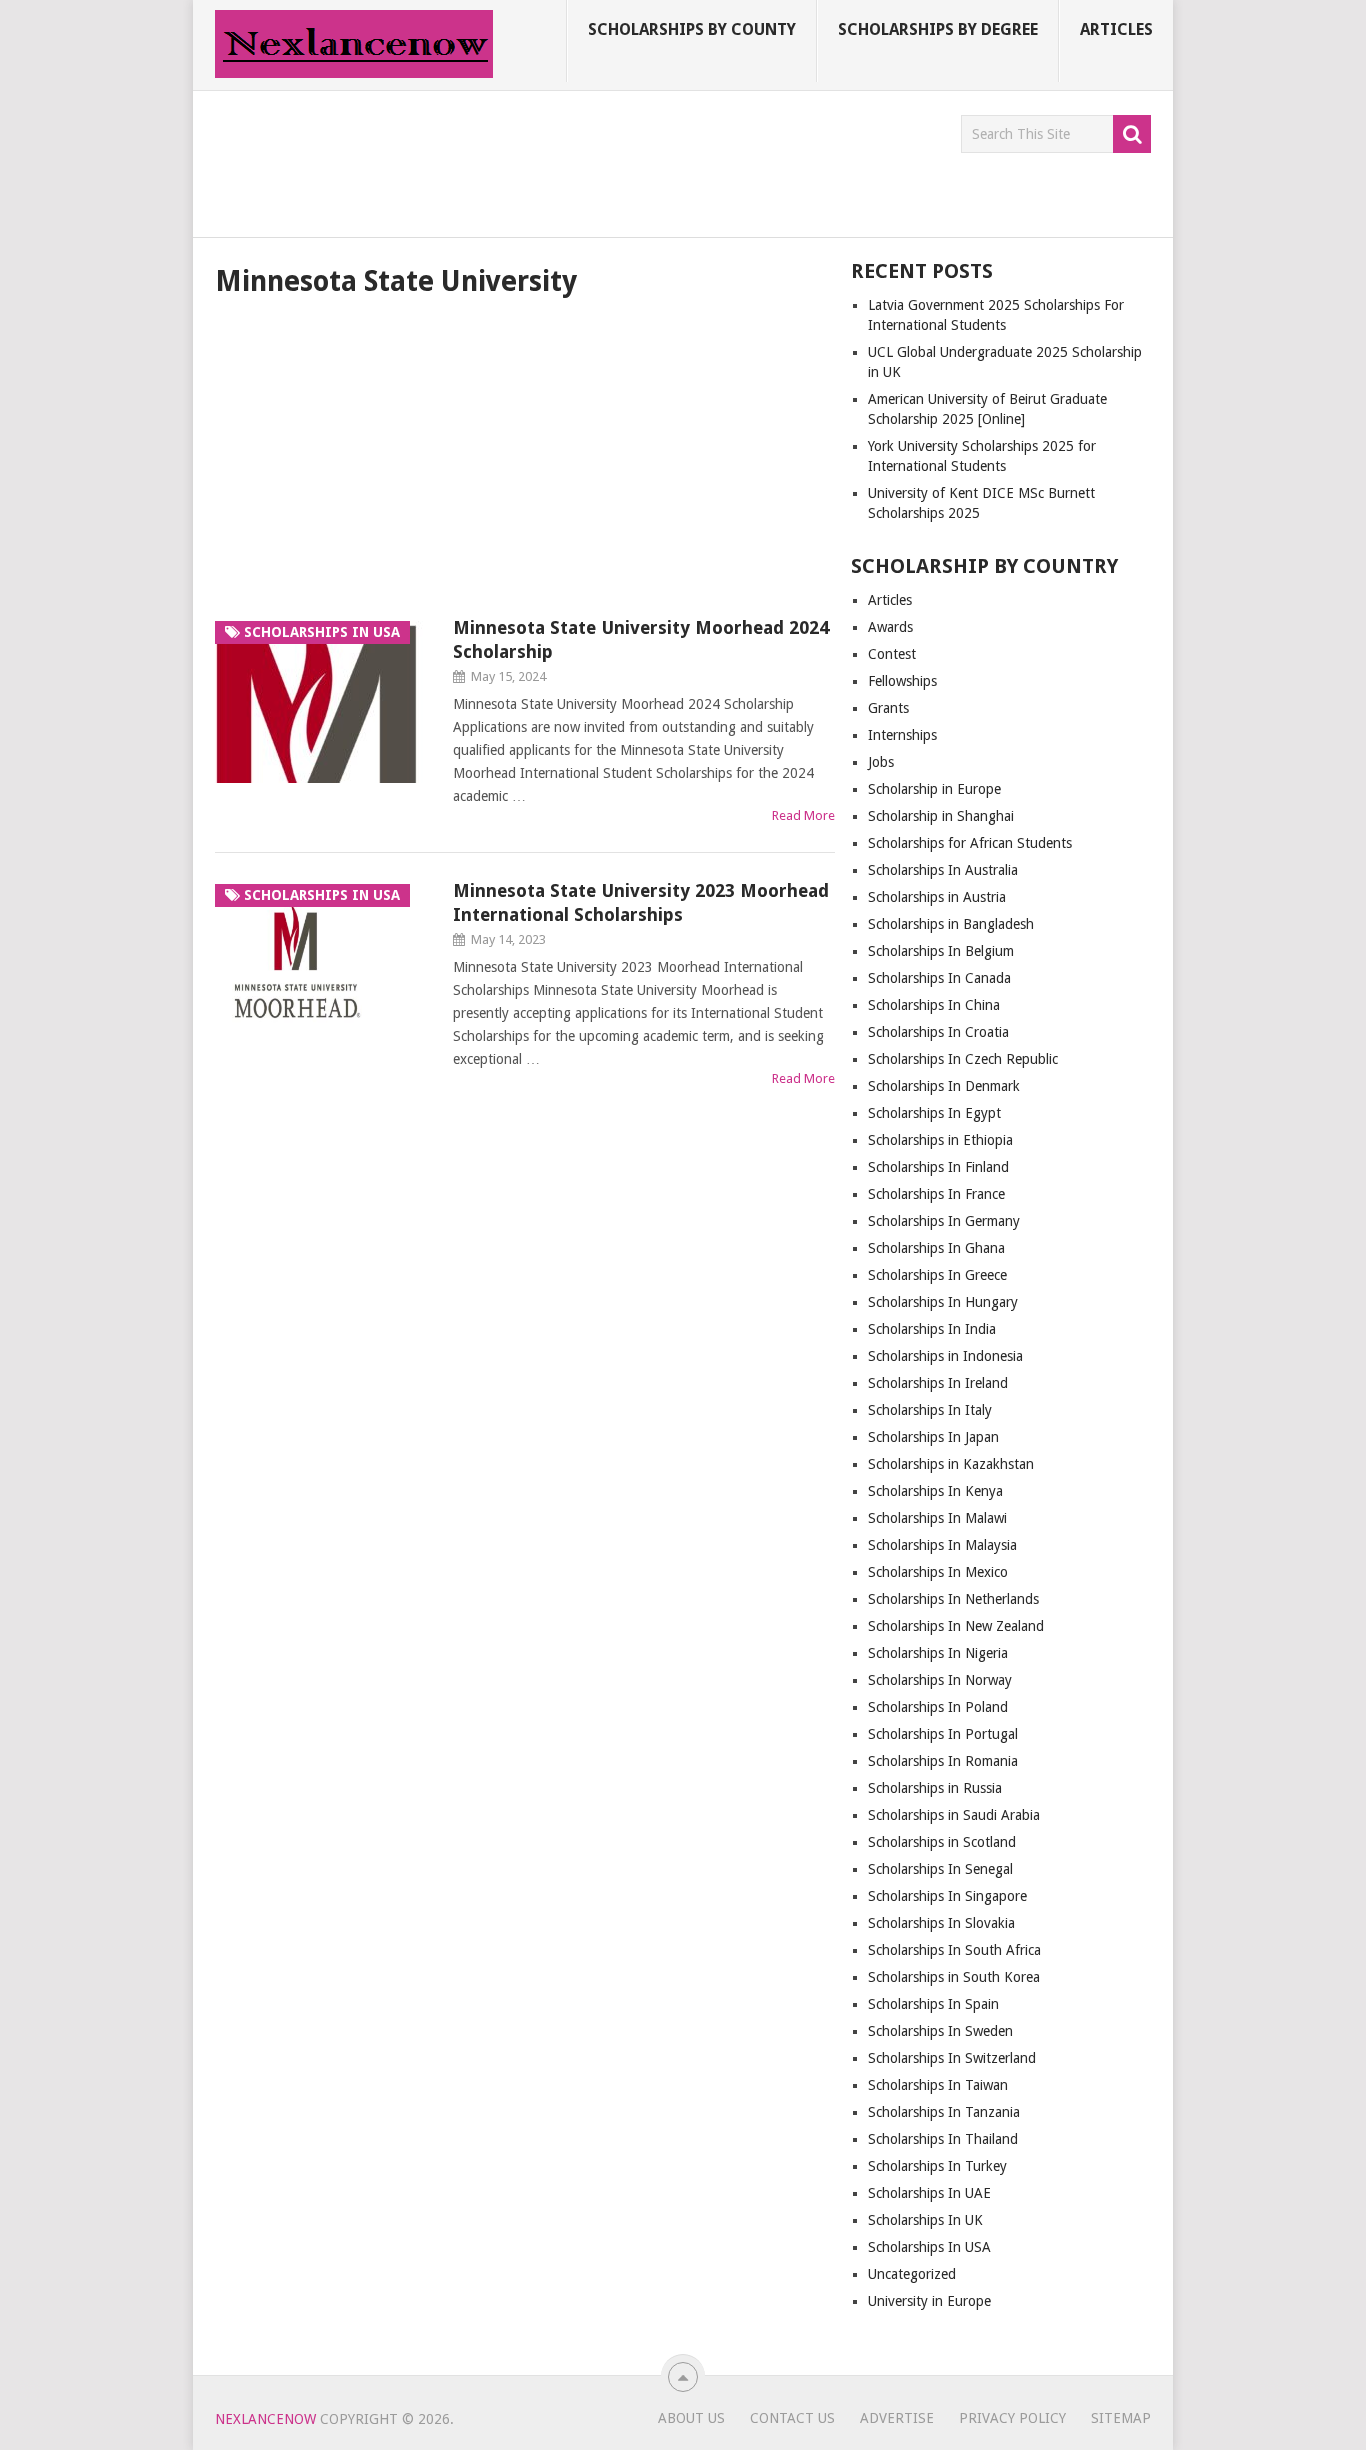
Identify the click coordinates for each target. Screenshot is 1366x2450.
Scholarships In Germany (944, 1221)
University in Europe (929, 2301)
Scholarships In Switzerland (952, 2058)
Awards (890, 627)
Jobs (881, 762)
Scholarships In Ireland (938, 1383)
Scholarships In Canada (939, 978)
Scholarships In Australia (943, 870)
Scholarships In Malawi (937, 1518)
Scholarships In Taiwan (938, 2085)
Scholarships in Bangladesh (951, 924)
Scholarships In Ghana (936, 1248)
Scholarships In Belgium (941, 951)
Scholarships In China (934, 1005)
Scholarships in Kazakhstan (951, 1464)
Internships (902, 735)
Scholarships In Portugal (943, 1734)
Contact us (792, 2418)
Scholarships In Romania (943, 1761)
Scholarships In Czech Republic (963, 1059)
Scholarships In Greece (937, 1275)
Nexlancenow (265, 2419)
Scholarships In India (932, 1329)
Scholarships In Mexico (938, 1572)
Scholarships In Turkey (937, 2166)
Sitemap (1121, 2418)
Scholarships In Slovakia (941, 1923)
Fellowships (902, 681)
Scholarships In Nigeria (938, 1653)
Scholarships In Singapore (947, 1896)
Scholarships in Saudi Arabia (954, 1815)
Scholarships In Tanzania (944, 2112)
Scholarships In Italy (930, 1410)
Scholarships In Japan (933, 1437)
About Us (691, 2418)
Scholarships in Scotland (942, 1842)
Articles (1116, 29)
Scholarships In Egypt (934, 1113)
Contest (892, 654)
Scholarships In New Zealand (956, 1626)
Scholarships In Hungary (943, 1302)
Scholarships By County (692, 29)
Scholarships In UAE (929, 2193)
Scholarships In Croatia (938, 1032)
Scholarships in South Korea (954, 1977)
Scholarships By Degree (938, 29)
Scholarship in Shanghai (941, 816)
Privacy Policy (1012, 2418)
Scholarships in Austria (937, 897)
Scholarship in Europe (934, 789)
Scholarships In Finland (938, 1167)
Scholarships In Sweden (940, 2031)
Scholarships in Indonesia (945, 1356)
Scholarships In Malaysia (942, 1545)
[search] (1132, 134)
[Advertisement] (579, 160)
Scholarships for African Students (970, 843)
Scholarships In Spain (933, 2004)
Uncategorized (912, 2274)
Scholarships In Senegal (940, 1869)
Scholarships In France (936, 1194)
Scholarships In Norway (940, 1680)
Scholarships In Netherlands (953, 1599)
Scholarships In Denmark (944, 1086)
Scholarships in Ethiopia (940, 1140)
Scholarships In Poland (938, 1707)
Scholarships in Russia (935, 1788)
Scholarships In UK (925, 2220)
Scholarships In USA (929, 2247)
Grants (888, 708)
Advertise (897, 2418)
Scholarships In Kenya (935, 1491)
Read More (803, 815)
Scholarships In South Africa (954, 1950)
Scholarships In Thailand (943, 2139)
